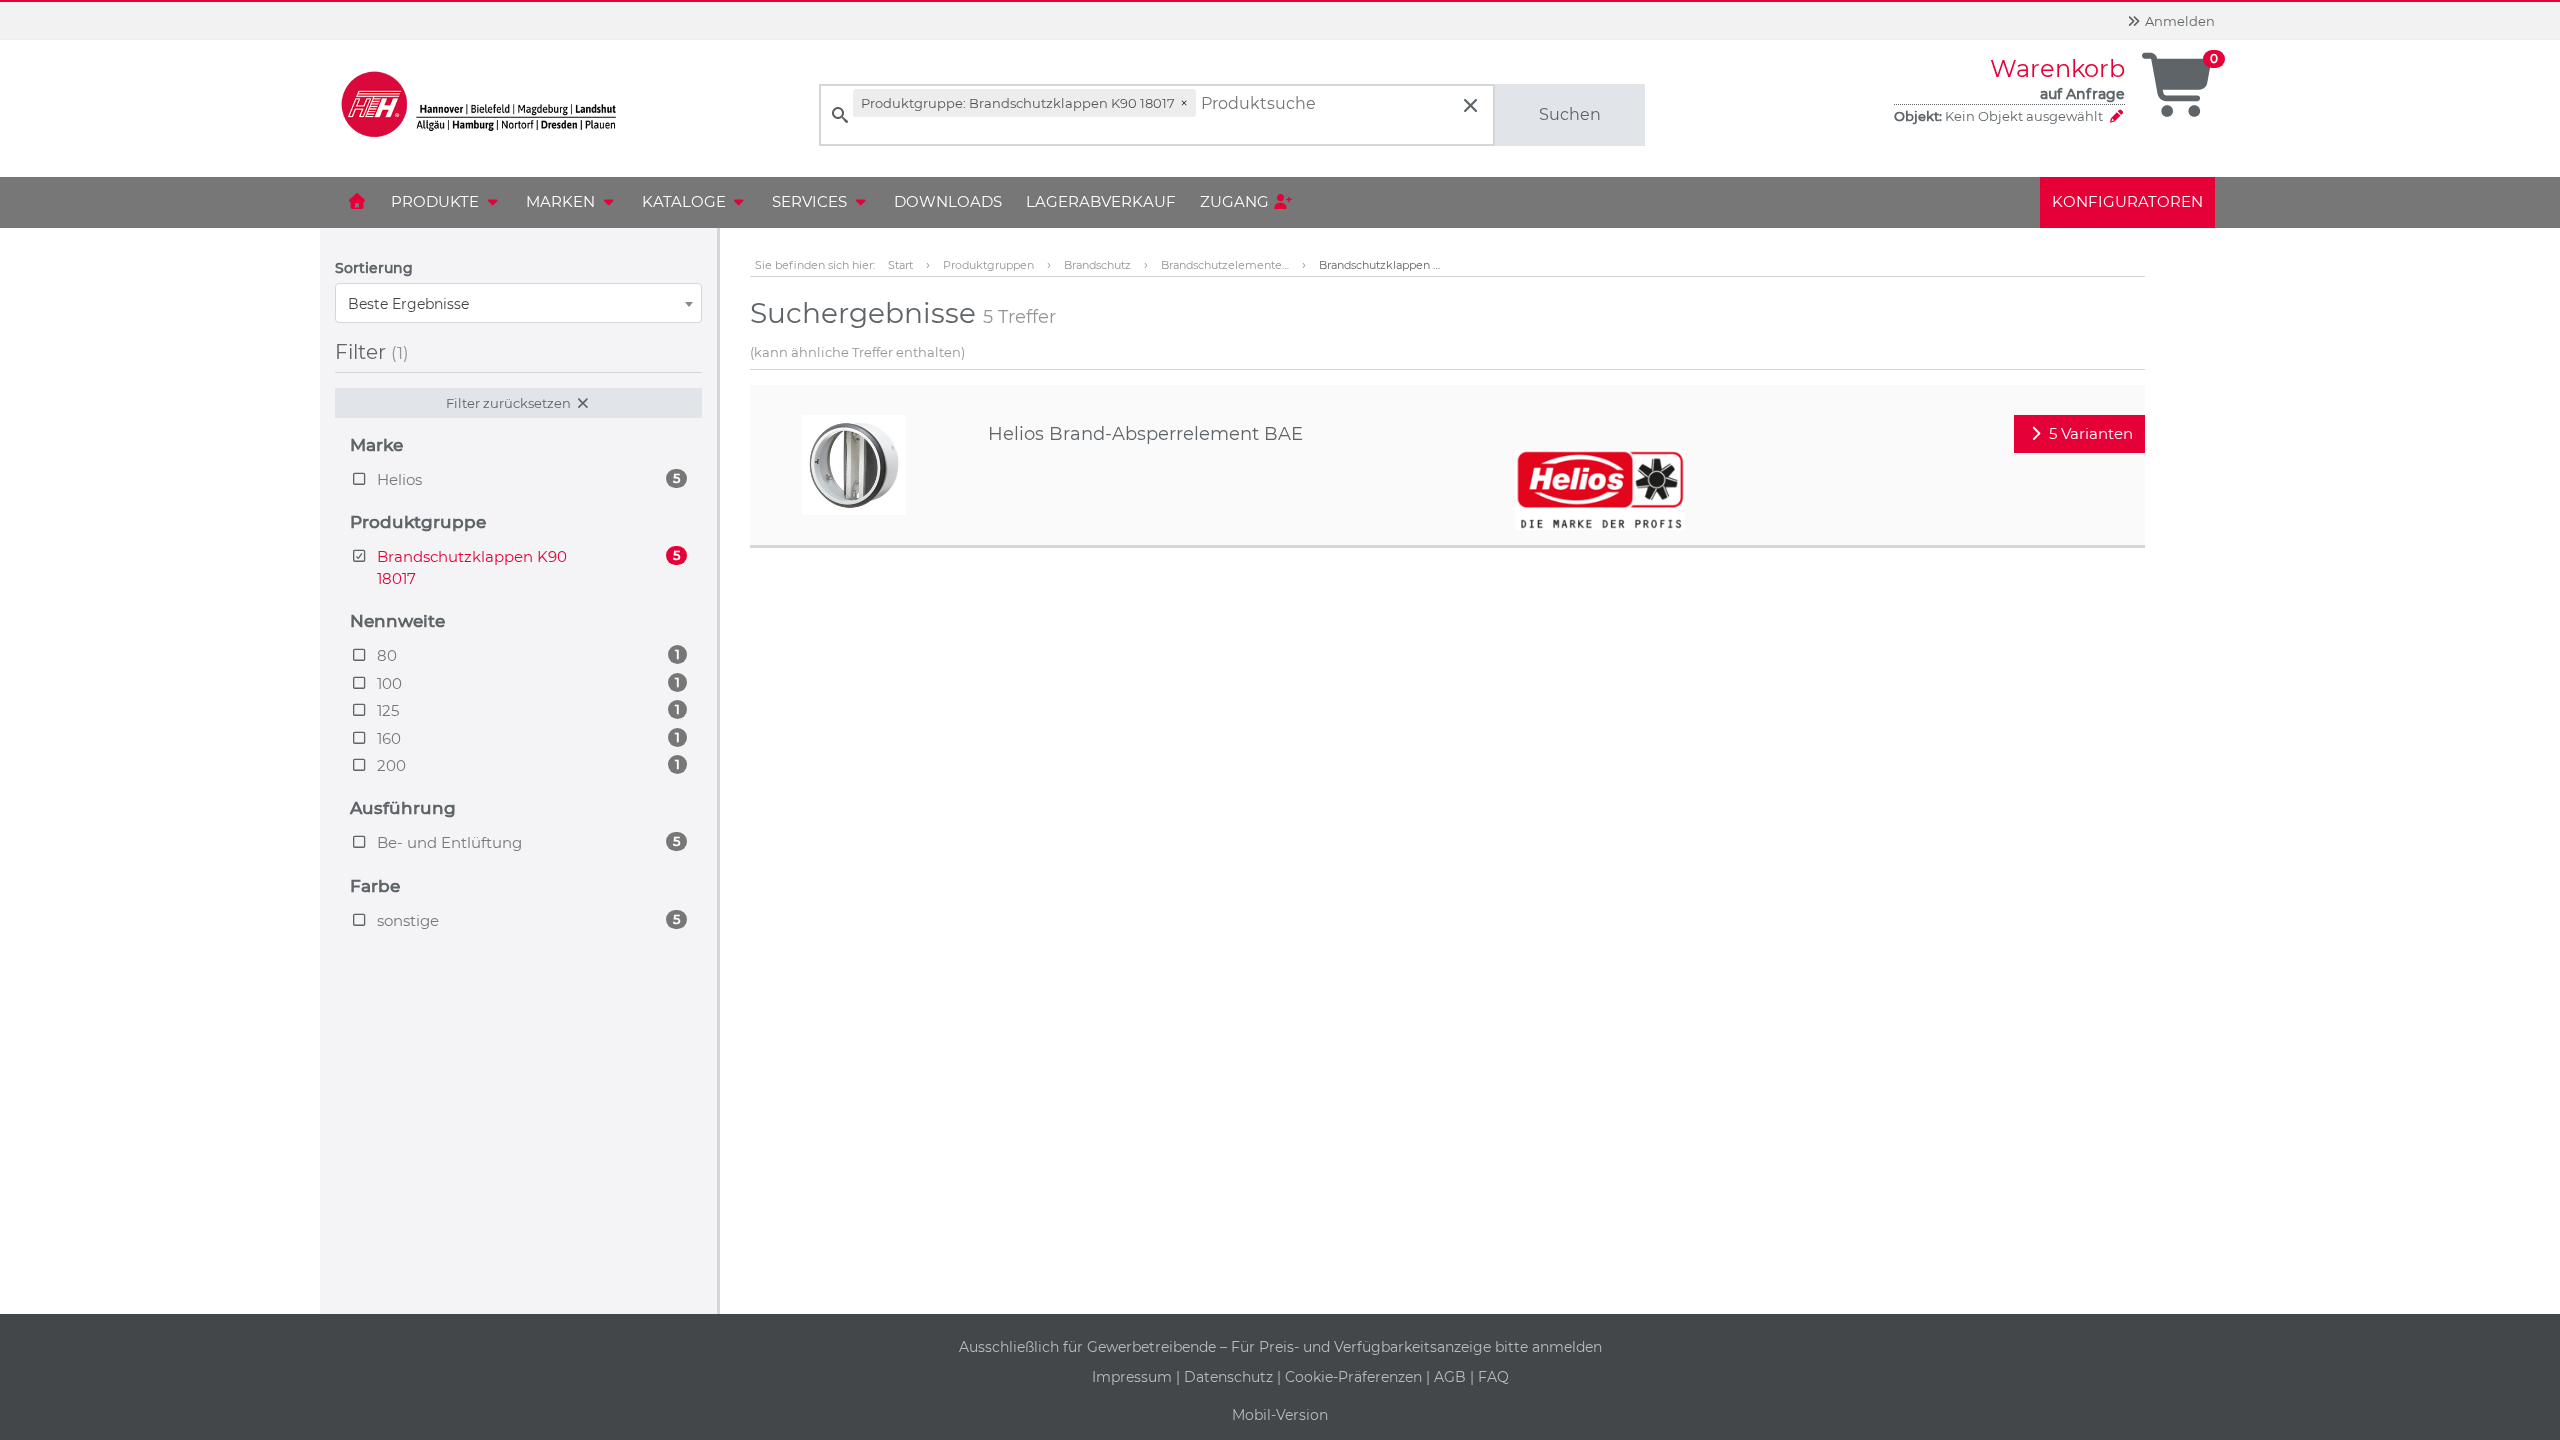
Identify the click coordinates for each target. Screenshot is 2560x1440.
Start (900, 265)
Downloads (948, 201)
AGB (1452, 1377)
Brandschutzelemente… (1225, 265)
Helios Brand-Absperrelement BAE (1145, 434)
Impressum (1134, 1377)
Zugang (1236, 201)
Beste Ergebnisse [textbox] (408, 304)
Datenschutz (1230, 1377)
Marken (562, 201)
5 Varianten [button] (2089, 433)
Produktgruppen (988, 265)
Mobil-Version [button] (1280, 1415)
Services (811, 201)
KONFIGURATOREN (2127, 201)
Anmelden (2178, 21)
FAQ (1493, 1377)
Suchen (1570, 114)
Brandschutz (1097, 265)
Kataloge (686, 201)
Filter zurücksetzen (510, 403)
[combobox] (518, 303)
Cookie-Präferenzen (1355, 1377)
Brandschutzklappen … (1379, 265)
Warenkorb (2057, 68)
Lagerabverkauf (1101, 201)
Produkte (437, 201)
